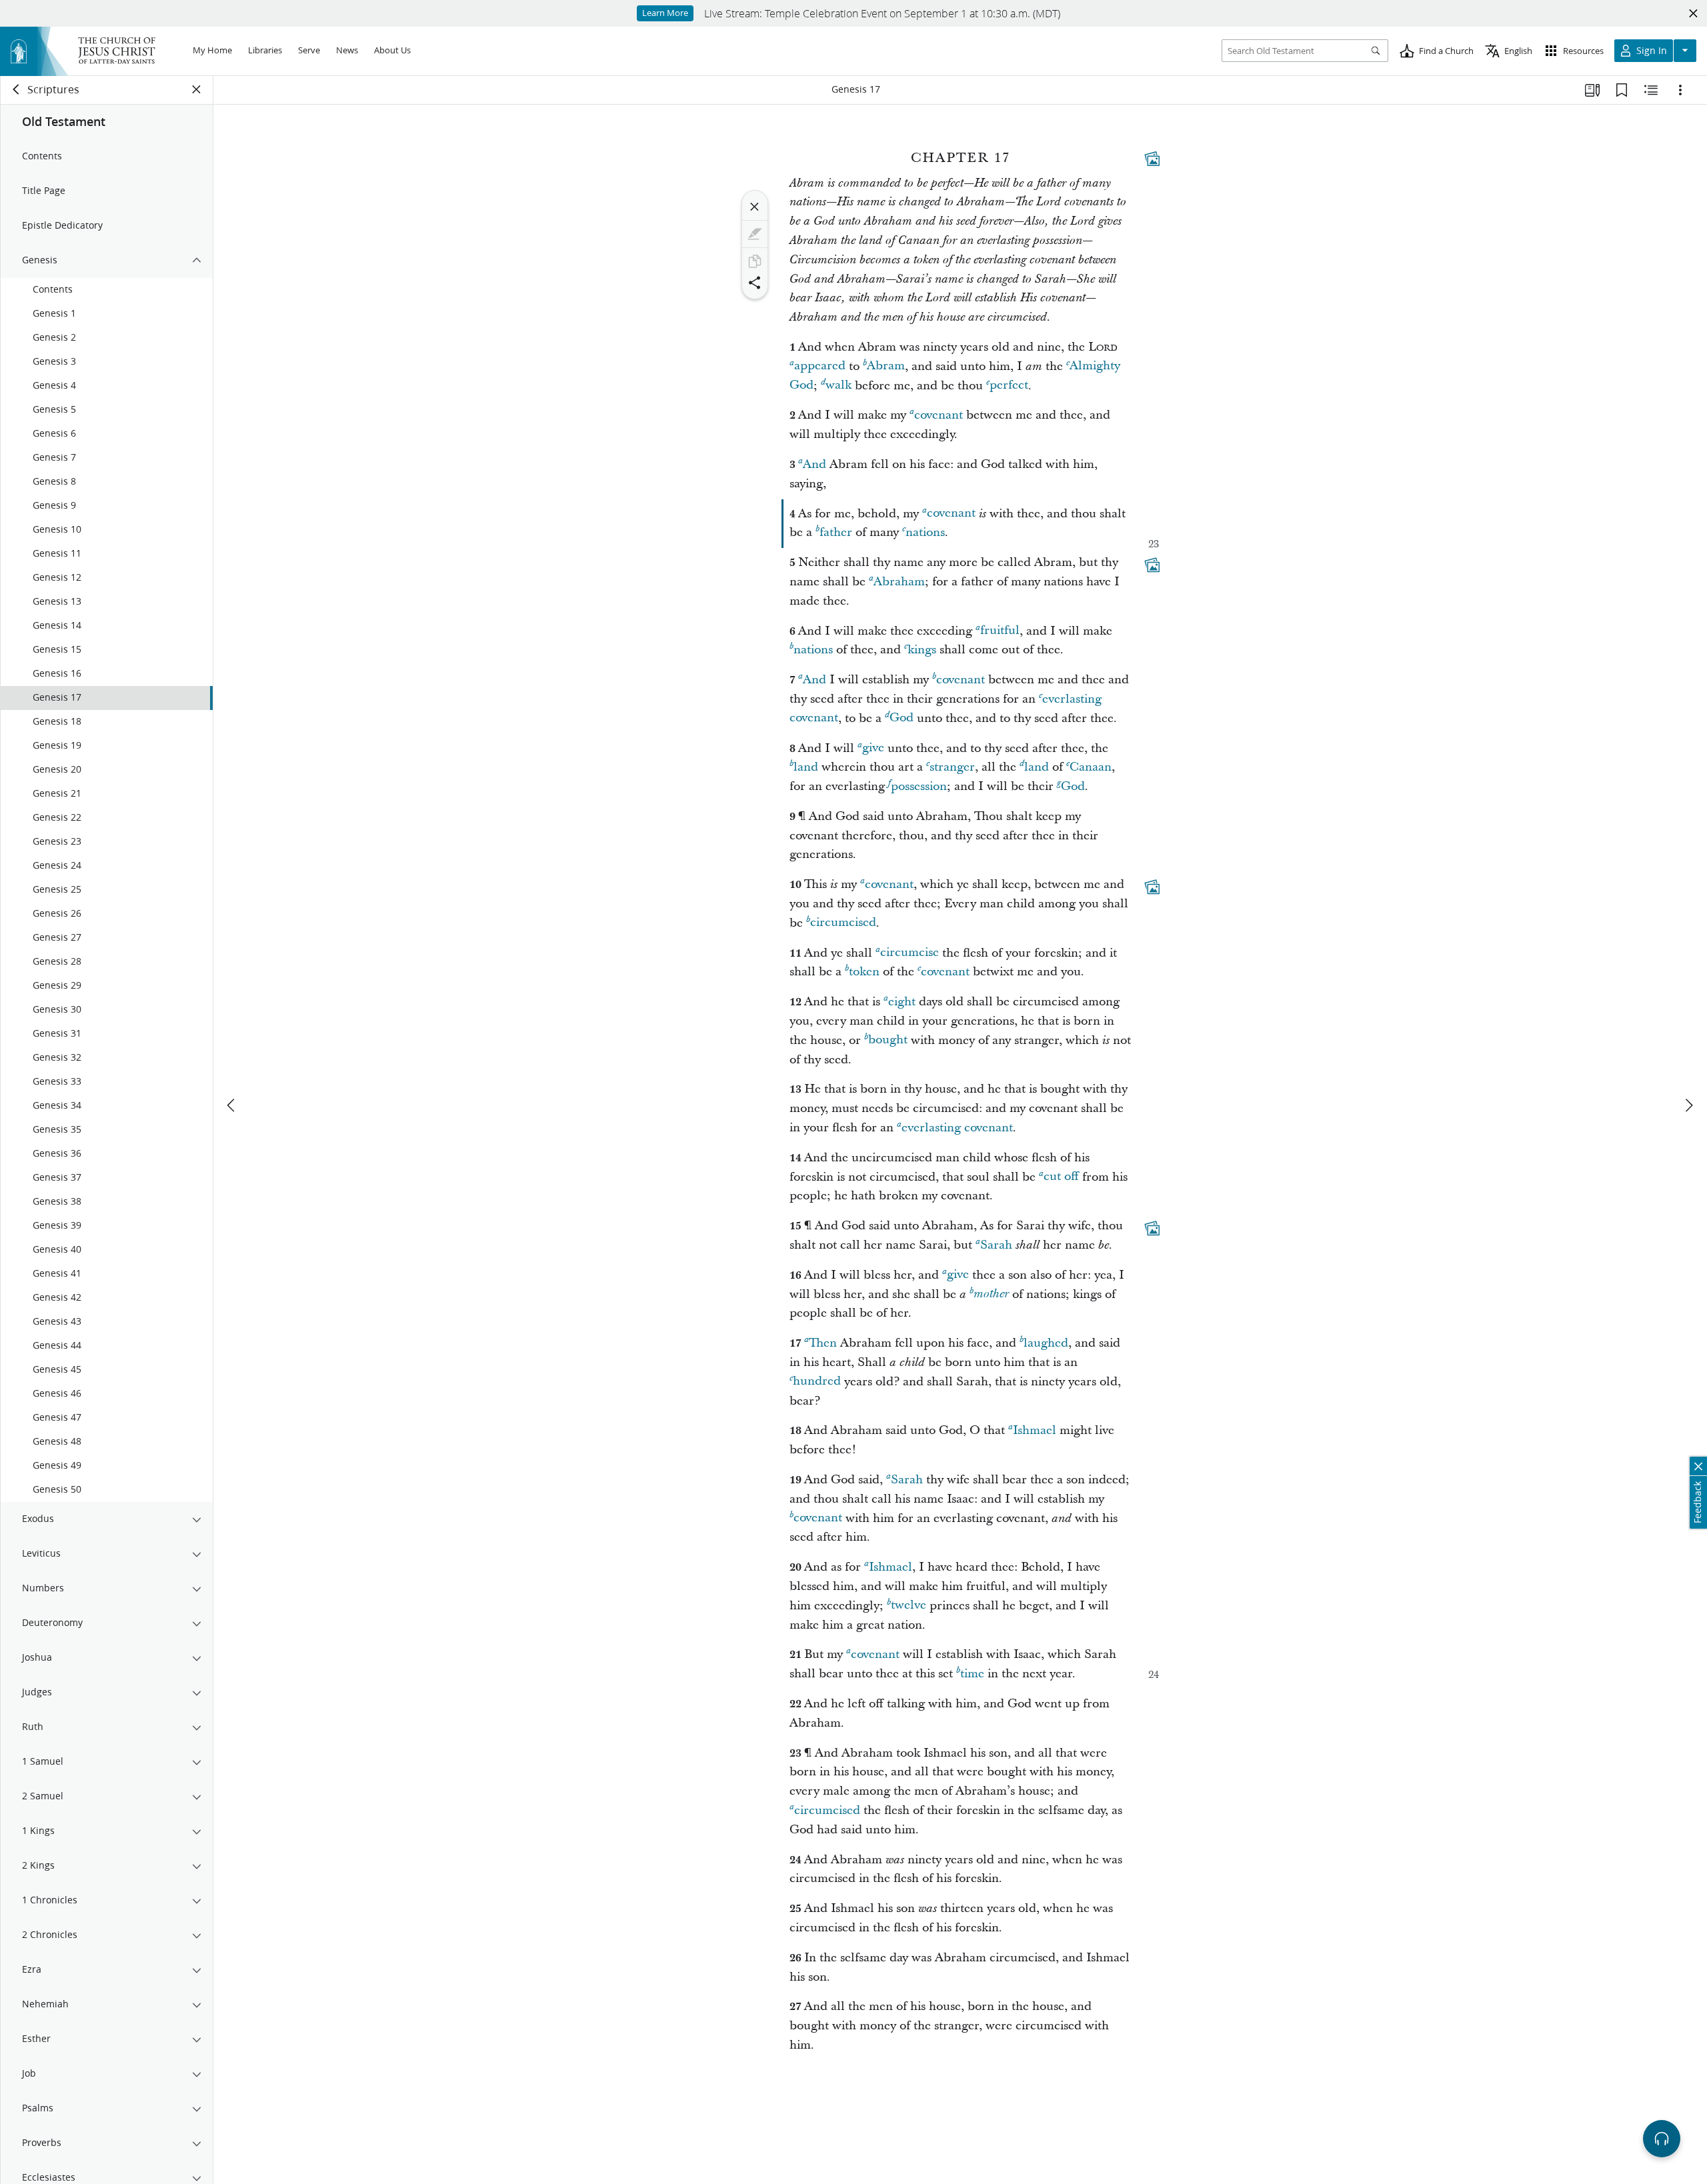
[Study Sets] (1592, 90)
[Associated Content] (1152, 159)
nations (925, 532)
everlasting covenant (957, 1128)
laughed (1046, 1343)
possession (919, 786)
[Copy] (755, 261)
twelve (909, 1606)
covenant (939, 415)
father (836, 532)
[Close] (755, 207)
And (814, 464)
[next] (1688, 1105)
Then (823, 1343)
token (864, 972)
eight (902, 1002)
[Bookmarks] (1622, 90)
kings (922, 650)
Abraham (899, 582)
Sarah (996, 1245)
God (902, 718)
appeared (820, 366)
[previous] (232, 1105)
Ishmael (1035, 1430)
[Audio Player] (1662, 2139)
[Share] (755, 283)
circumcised (843, 923)
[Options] (1680, 90)
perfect (1009, 386)
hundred (817, 1382)
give (873, 748)
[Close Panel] (197, 89)
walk (838, 386)
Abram (886, 366)
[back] (17, 89)
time (972, 1674)
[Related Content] (1651, 90)
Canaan (1091, 767)
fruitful (1000, 631)
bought (888, 1040)
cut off (1061, 1177)
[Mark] (755, 234)
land (806, 767)
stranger (952, 767)
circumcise (910, 953)
